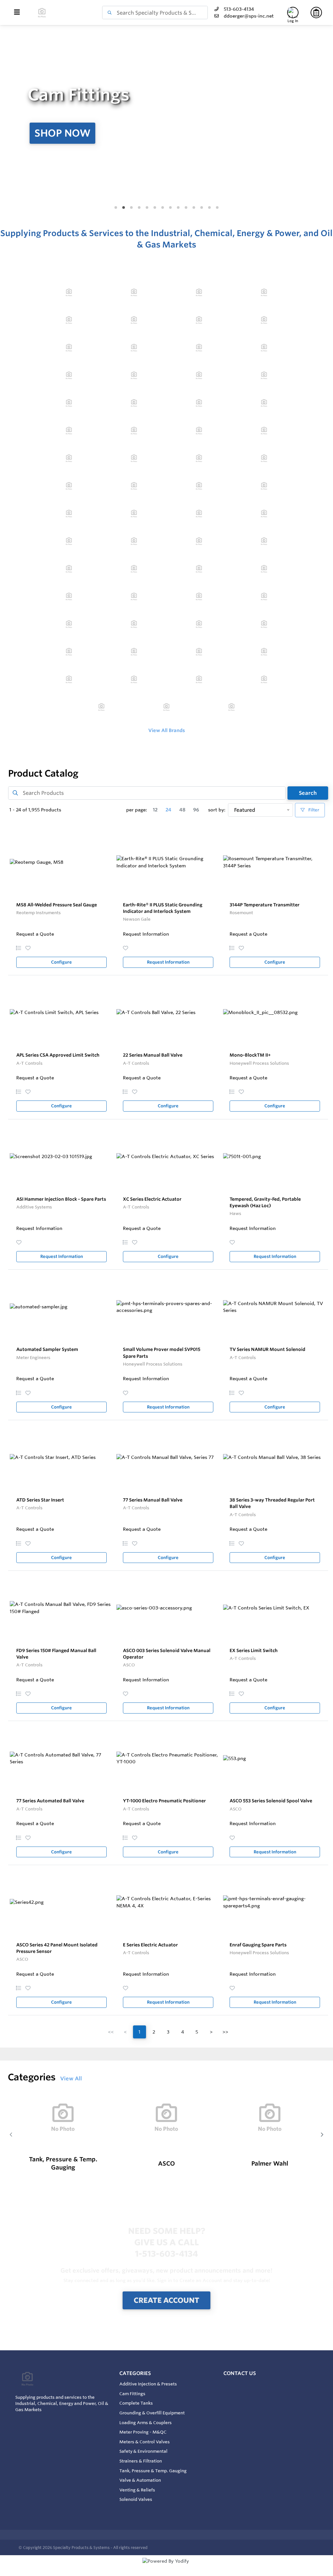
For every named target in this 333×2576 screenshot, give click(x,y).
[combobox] (155, 13)
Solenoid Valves (136, 2499)
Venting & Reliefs (137, 2490)
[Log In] (293, 13)
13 (209, 208)
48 (182, 810)
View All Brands (167, 730)
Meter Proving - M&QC (143, 2432)
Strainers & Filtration (141, 2461)
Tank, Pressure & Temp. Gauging (153, 2471)
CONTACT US (240, 2373)
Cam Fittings (132, 2394)
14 (217, 208)
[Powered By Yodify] (166, 2567)
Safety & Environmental (143, 2451)
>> (225, 2032)
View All (71, 2078)
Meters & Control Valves (145, 2442)
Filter (313, 810)
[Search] (108, 13)
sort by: (217, 810)
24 (168, 810)
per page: (137, 810)
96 (196, 810)
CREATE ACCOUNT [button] (166, 2300)
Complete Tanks (136, 2403)
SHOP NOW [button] (62, 133)
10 (186, 208)
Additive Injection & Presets (148, 2384)
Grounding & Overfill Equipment (152, 2413)
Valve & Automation (140, 2480)
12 (202, 208)
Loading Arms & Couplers (146, 2423)
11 (194, 208)
